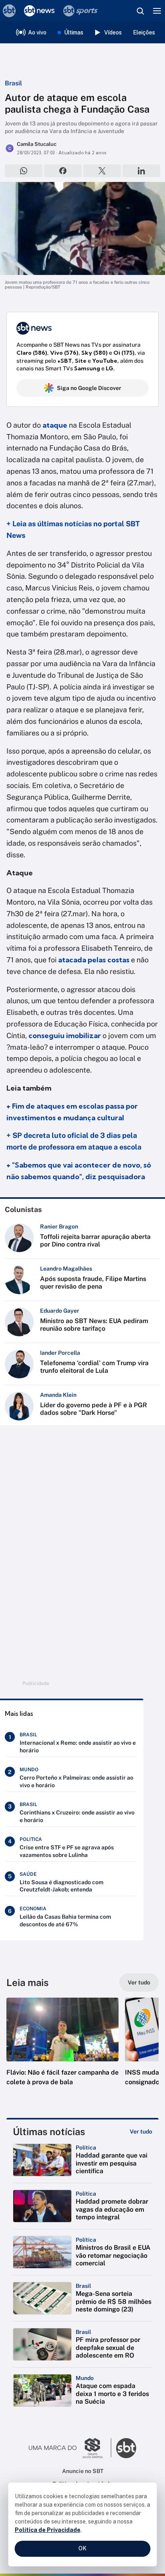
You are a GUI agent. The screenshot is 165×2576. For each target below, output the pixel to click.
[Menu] (157, 11)
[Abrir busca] (140, 11)
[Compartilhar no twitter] (102, 171)
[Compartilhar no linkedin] (141, 171)
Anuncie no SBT (83, 2471)
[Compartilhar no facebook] (63, 171)
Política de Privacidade (48, 2530)
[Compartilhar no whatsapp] (24, 171)
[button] (62, 2050)
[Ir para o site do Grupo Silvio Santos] (70, 2448)
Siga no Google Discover (89, 388)
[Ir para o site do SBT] (126, 2448)
